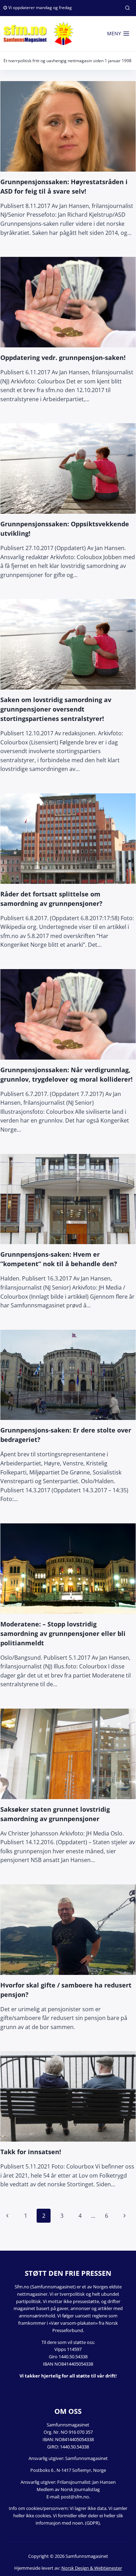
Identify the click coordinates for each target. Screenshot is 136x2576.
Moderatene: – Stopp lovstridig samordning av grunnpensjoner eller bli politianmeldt (63, 1633)
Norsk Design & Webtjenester (92, 2568)
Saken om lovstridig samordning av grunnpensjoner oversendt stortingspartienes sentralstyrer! (56, 709)
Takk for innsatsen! (31, 2152)
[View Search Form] (127, 8)
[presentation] (68, 126)
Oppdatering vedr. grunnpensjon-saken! (63, 358)
